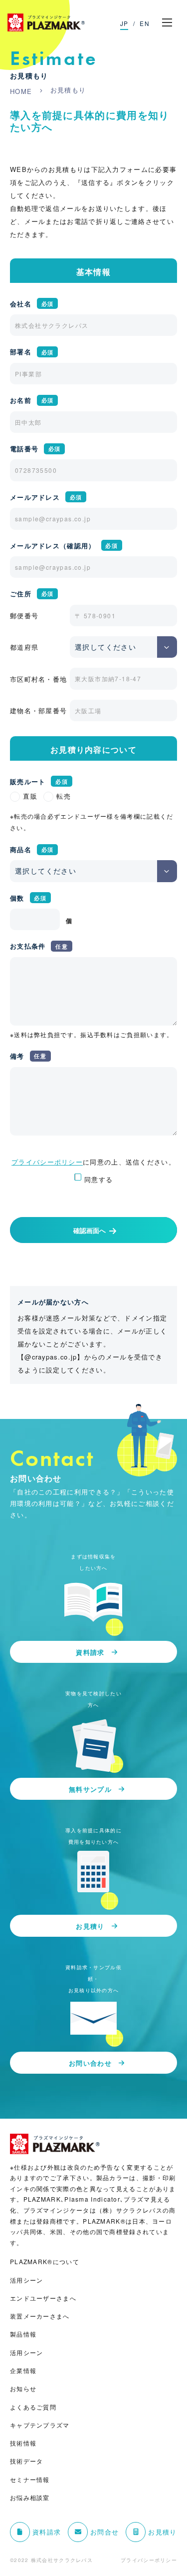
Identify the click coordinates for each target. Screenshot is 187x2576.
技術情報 (23, 2443)
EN (145, 23)
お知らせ (23, 2389)
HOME (21, 91)
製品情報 (23, 2334)
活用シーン (27, 2280)
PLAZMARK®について (45, 2262)
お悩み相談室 (30, 2498)
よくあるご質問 (33, 2407)
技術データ (27, 2461)
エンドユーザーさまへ (43, 2298)
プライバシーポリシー (47, 1162)
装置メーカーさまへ (40, 2316)
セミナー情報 (30, 2480)
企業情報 (23, 2371)
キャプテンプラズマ (40, 2425)
